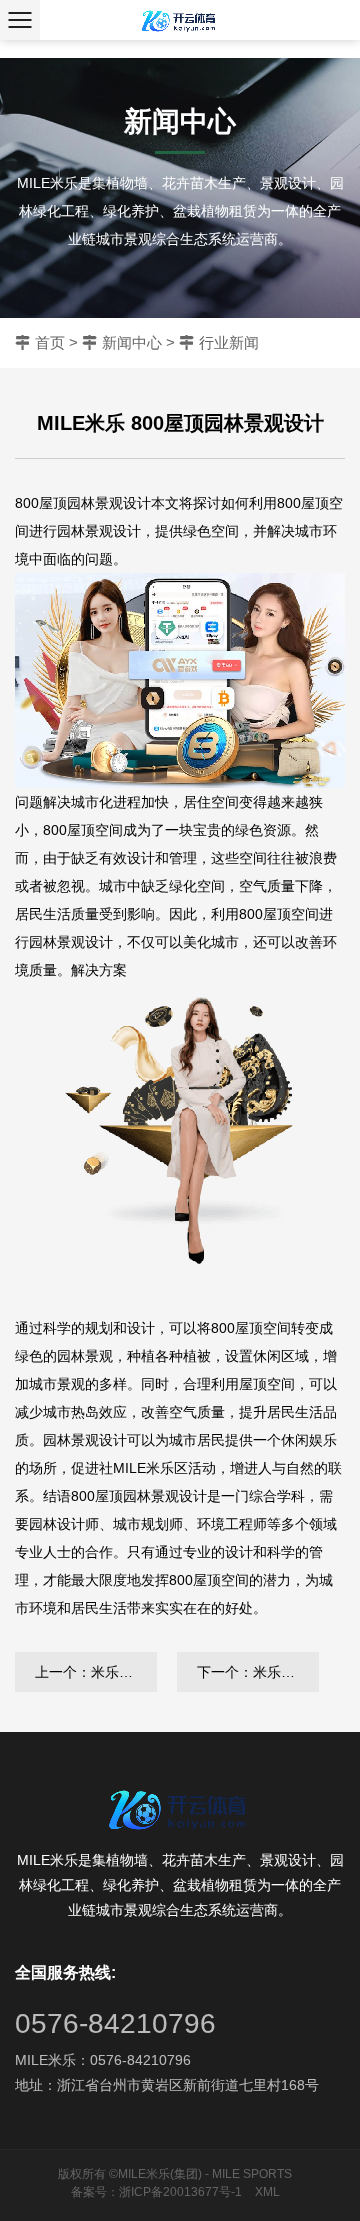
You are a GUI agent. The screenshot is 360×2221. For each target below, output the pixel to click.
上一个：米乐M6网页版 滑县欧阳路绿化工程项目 (96, 1672)
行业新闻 (229, 342)
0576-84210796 (115, 2023)
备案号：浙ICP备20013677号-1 (156, 2192)
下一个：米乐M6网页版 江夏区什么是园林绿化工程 (258, 1672)
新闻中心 (132, 342)
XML (267, 2192)
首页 (50, 342)
